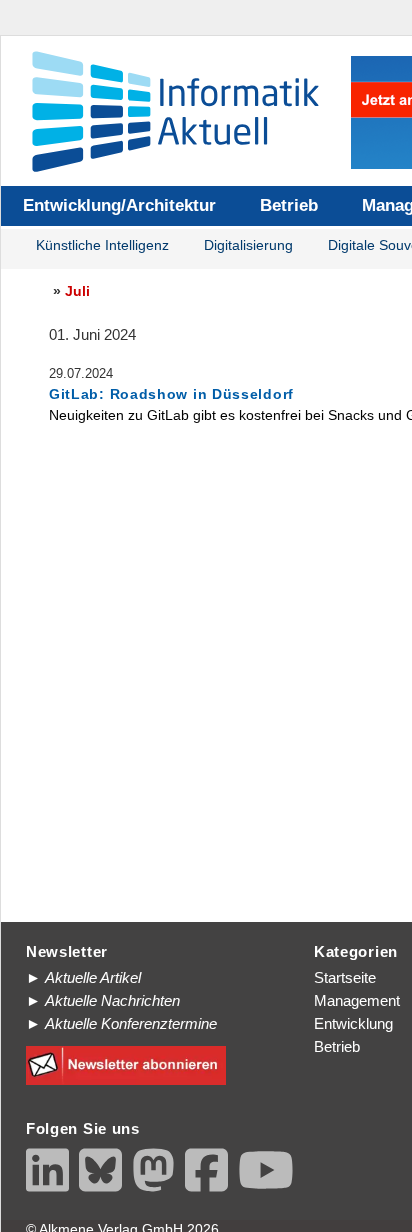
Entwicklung (353, 1023)
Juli (77, 291)
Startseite (345, 977)
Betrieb (289, 205)
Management (357, 1000)
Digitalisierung (248, 245)
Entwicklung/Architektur (119, 205)
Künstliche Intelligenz (102, 245)
